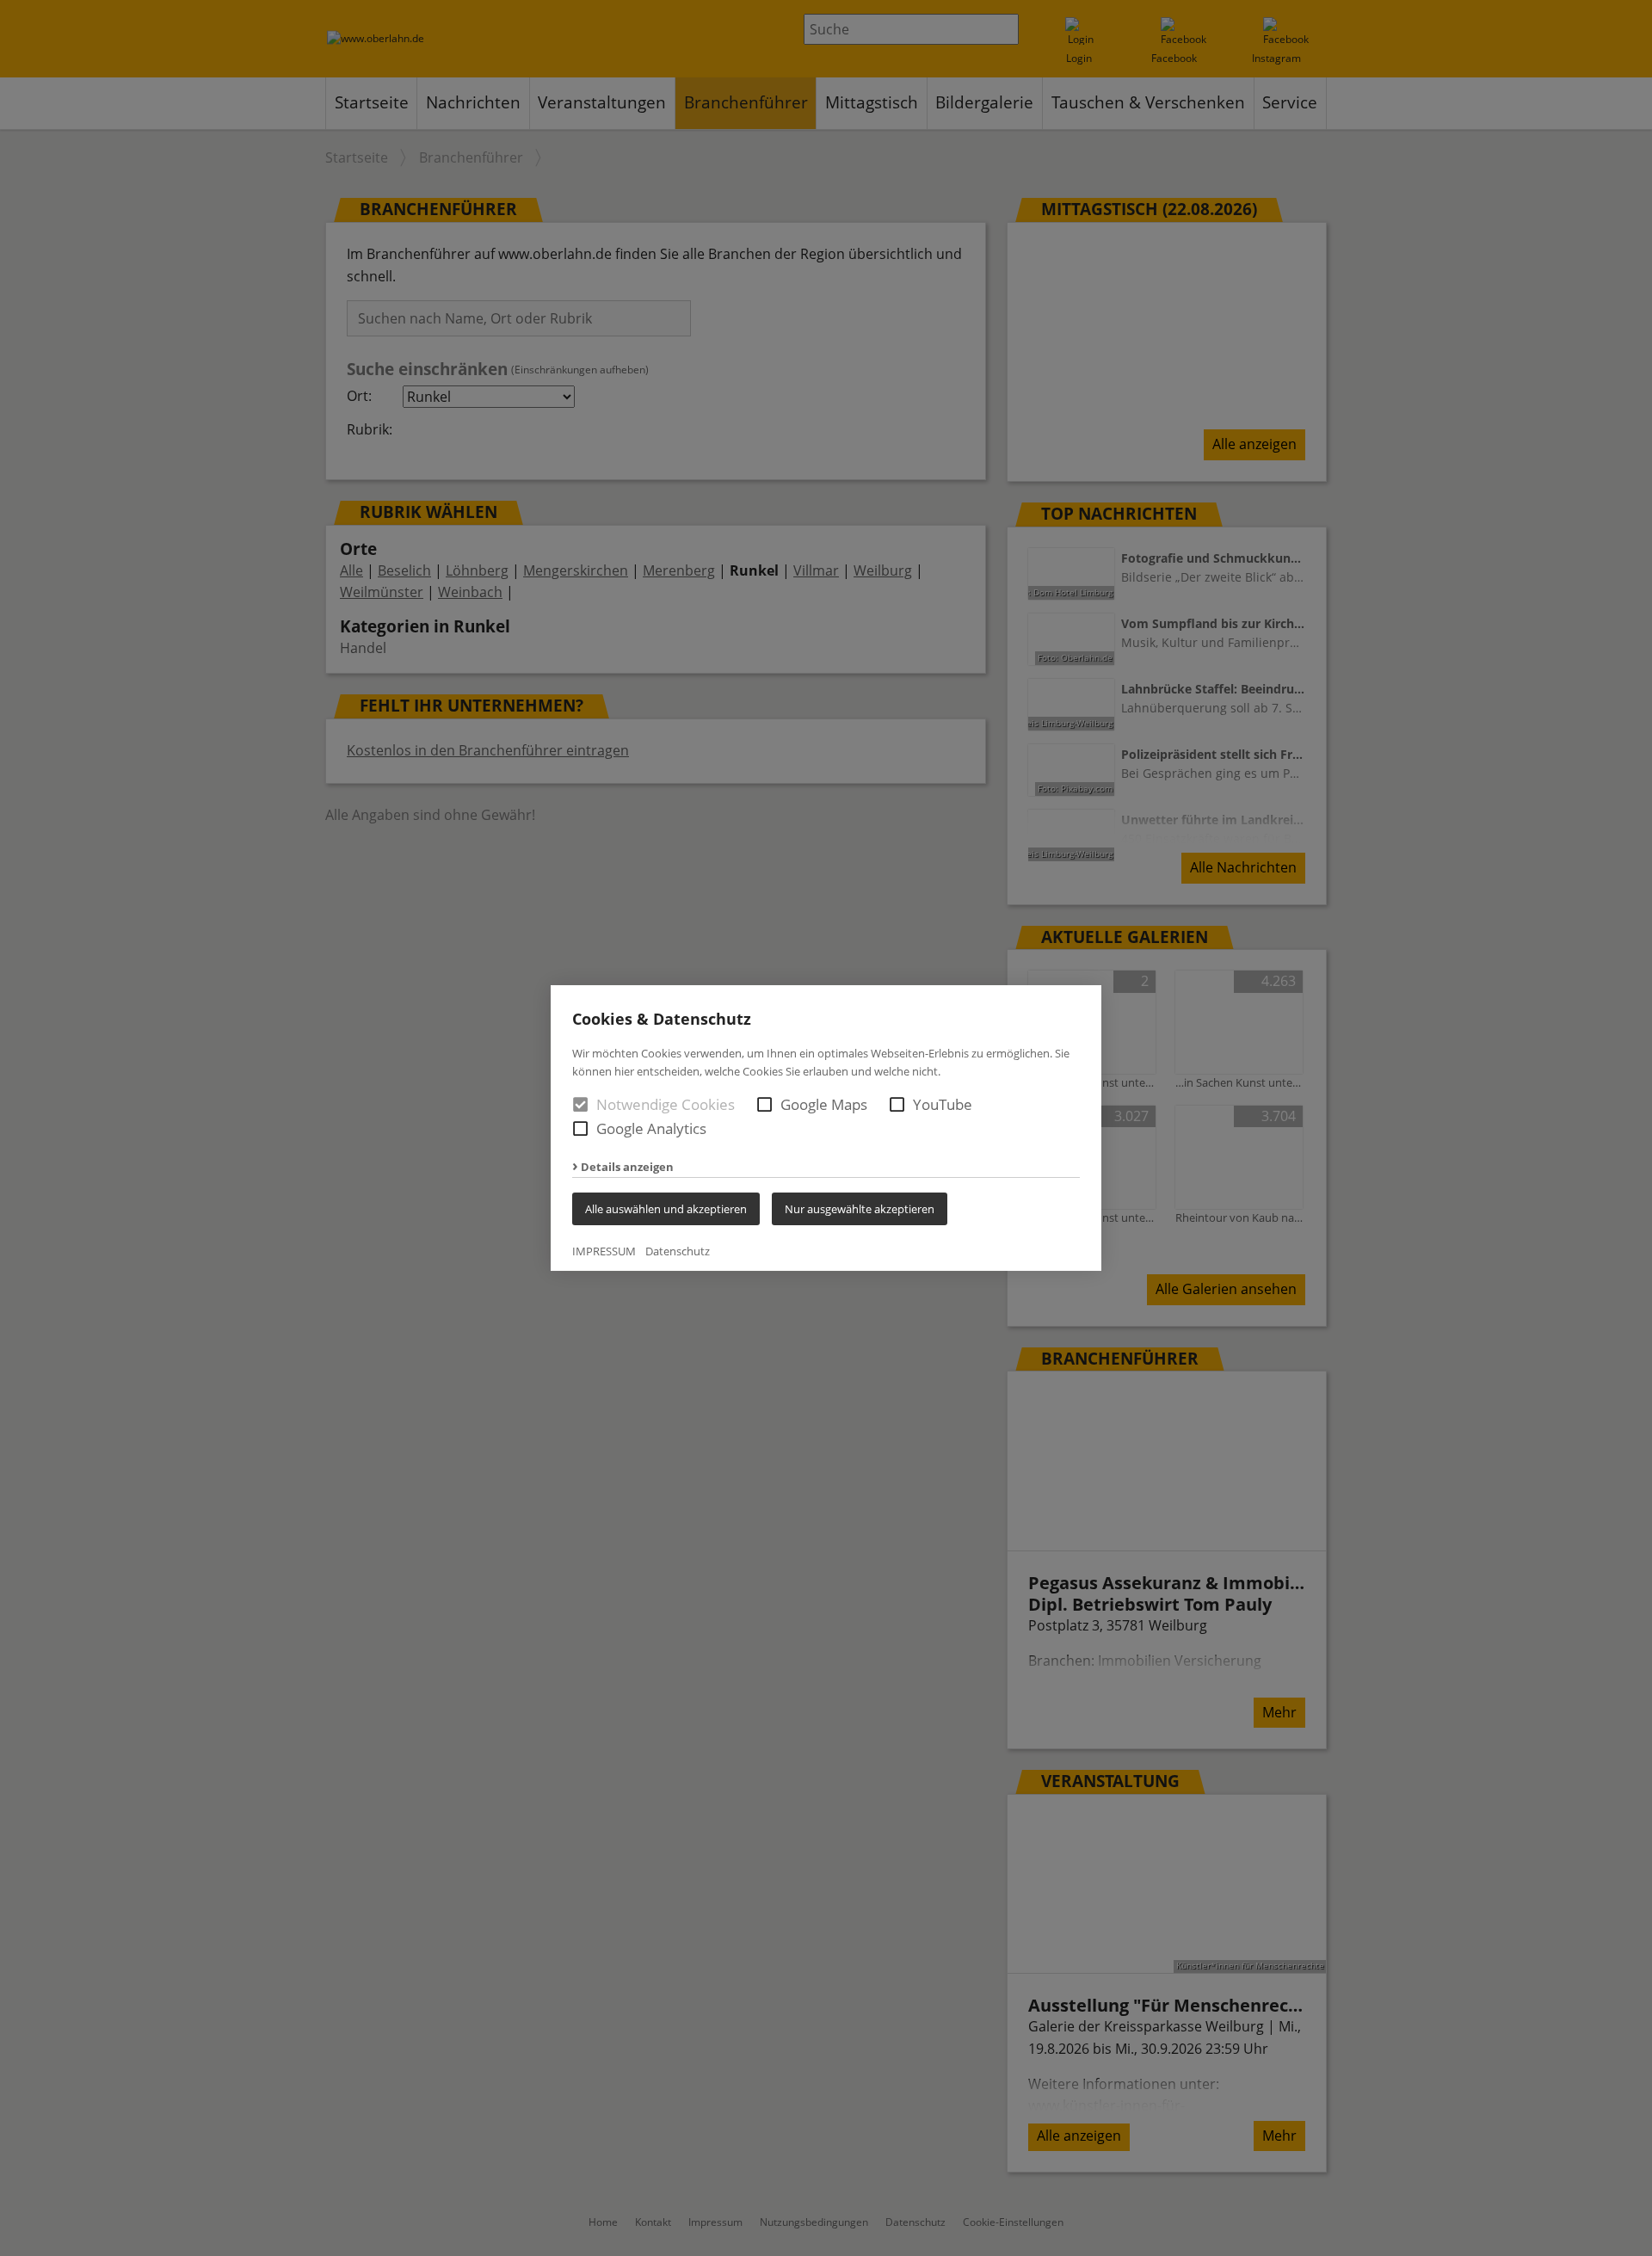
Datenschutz (678, 1251)
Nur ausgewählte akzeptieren (860, 1209)
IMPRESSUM (604, 1251)
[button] (764, 1104)
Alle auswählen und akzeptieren (666, 1209)
